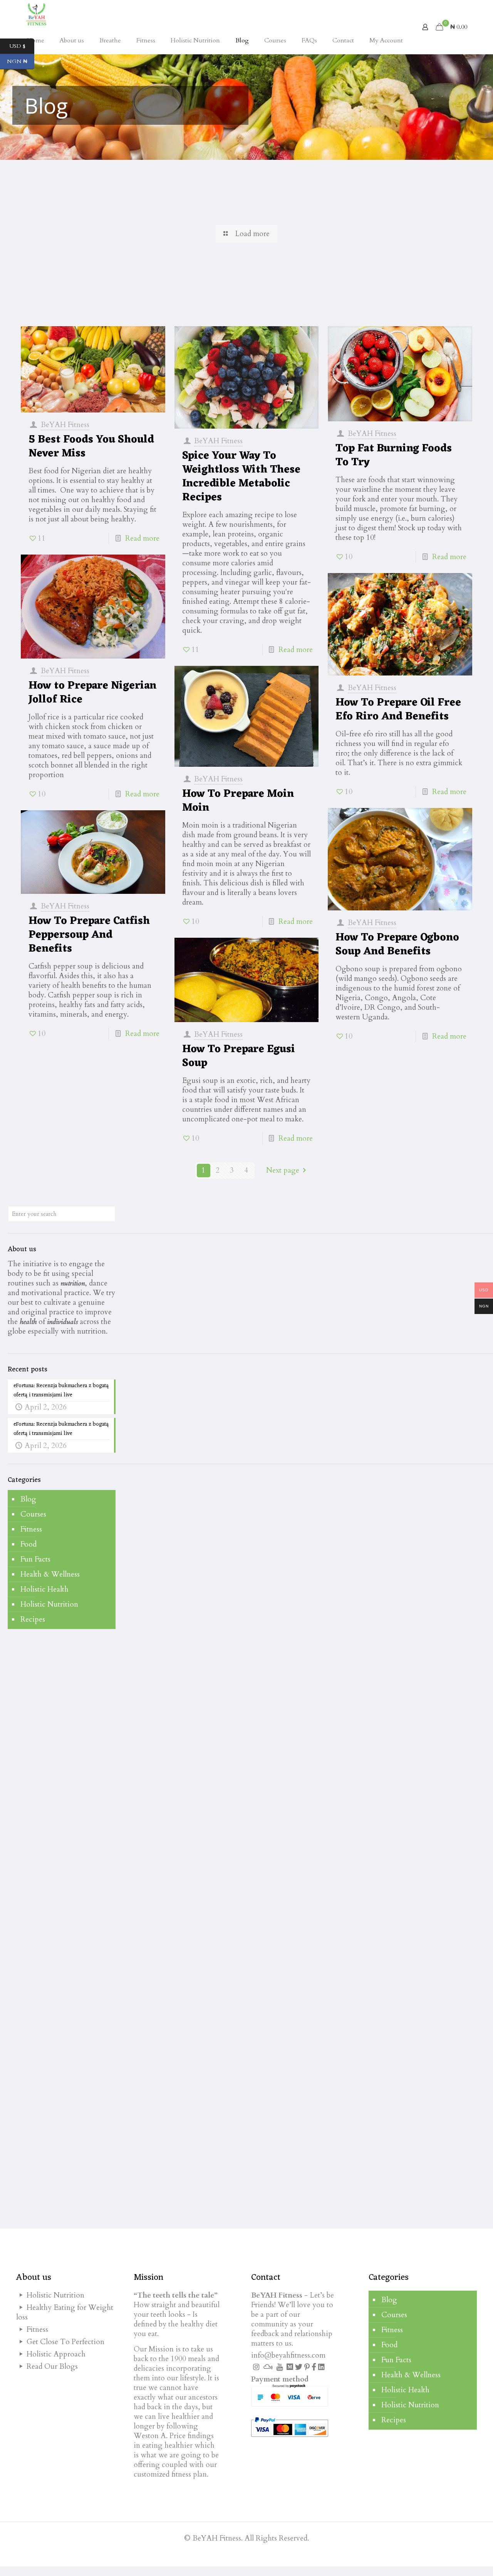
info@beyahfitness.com (288, 2355)
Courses (33, 1514)
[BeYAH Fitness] (36, 13)
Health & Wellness (50, 1574)
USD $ (22, 46)
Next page (283, 1170)
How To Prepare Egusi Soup (239, 1056)
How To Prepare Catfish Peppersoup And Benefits (89, 935)
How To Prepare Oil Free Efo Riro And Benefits (398, 710)
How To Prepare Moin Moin (238, 801)
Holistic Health (44, 1589)
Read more (142, 538)
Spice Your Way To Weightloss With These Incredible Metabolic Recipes (241, 477)
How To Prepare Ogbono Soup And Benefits (397, 945)
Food (29, 1544)
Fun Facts (35, 1559)
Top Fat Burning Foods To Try (394, 456)
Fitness (31, 1529)
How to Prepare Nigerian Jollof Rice (92, 693)
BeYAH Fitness (65, 425)
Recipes (33, 1619)
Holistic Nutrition (49, 1604)
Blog (28, 1499)
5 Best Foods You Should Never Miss (91, 447)
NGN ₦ (21, 62)
